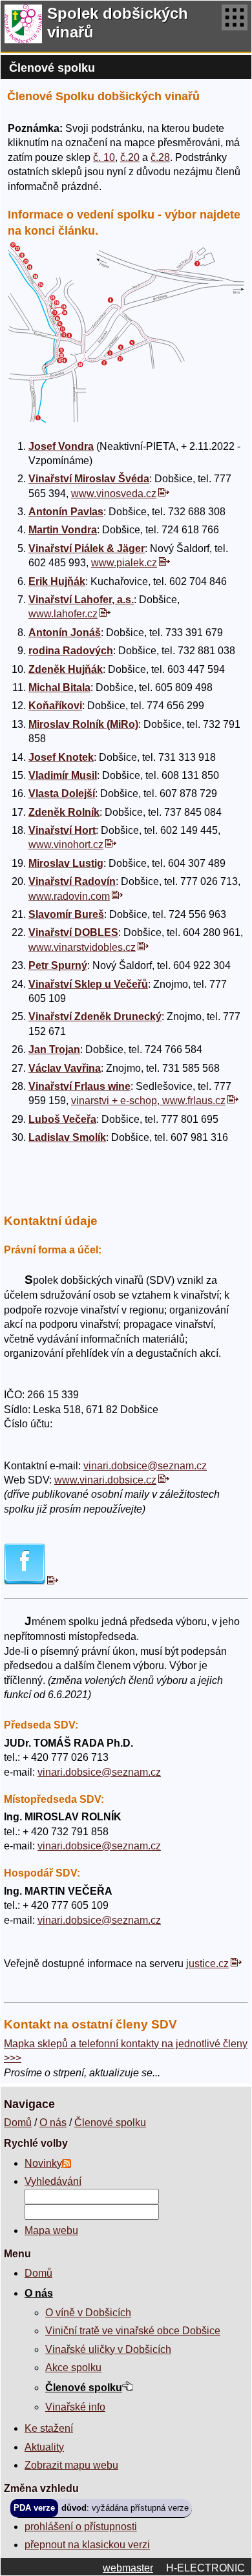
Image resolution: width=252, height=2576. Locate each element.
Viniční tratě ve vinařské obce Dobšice (133, 2331)
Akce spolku (73, 2368)
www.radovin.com (69, 896)
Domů (18, 2123)
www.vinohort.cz (66, 845)
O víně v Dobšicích (88, 2313)
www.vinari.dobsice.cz (105, 1480)
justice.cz (207, 1964)
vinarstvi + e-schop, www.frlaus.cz (148, 1101)
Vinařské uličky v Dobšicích (108, 2349)
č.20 (130, 157)
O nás (53, 2123)
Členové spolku (110, 2123)
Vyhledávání (53, 2181)
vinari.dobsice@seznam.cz (145, 1466)
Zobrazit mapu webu (71, 2465)
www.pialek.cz (124, 563)
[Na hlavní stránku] (23, 26)
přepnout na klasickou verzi (87, 2545)
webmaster (128, 2568)
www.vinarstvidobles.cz (82, 947)
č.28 (160, 157)
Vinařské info (75, 2407)
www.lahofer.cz (63, 614)
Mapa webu (51, 2230)
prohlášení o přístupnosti (81, 2527)
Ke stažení (49, 2428)
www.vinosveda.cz (114, 494)
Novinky (43, 2163)
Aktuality (44, 2447)
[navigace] (235, 26)
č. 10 (104, 157)
